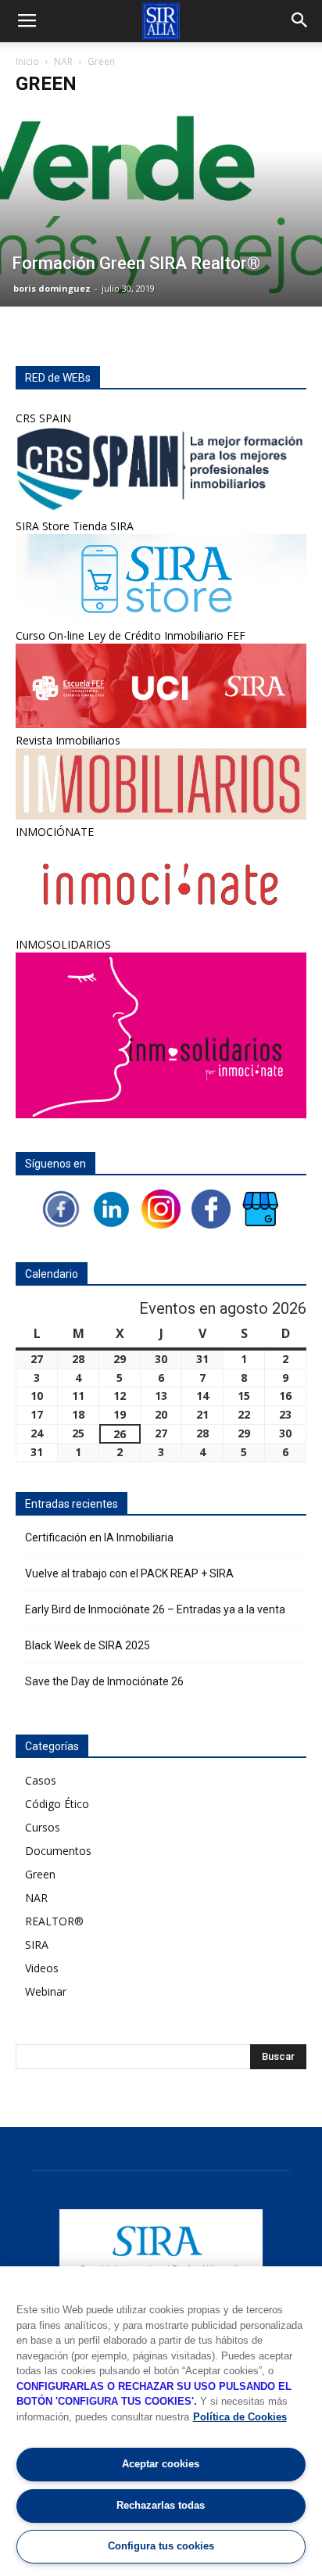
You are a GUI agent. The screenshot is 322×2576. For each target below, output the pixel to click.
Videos (42, 1968)
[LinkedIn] (111, 1208)
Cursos (43, 1827)
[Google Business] (261, 1208)
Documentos (58, 1851)
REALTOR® (54, 1921)
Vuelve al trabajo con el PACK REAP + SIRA (129, 1573)
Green (40, 1874)
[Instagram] (161, 1208)
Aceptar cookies (161, 2464)
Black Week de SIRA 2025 (88, 1645)
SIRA (37, 1945)
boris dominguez (52, 288)
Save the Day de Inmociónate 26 (104, 1681)
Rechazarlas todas (161, 2505)
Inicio (27, 61)
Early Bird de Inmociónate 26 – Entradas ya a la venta (155, 1609)
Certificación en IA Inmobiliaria (99, 1537)
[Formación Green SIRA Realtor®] (161, 207)
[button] (300, 21)
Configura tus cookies (161, 2546)
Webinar (46, 1991)
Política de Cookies (240, 2417)
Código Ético (57, 1804)
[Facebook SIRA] (61, 1208)
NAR (63, 61)
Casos (41, 1780)
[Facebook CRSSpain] (211, 1208)
